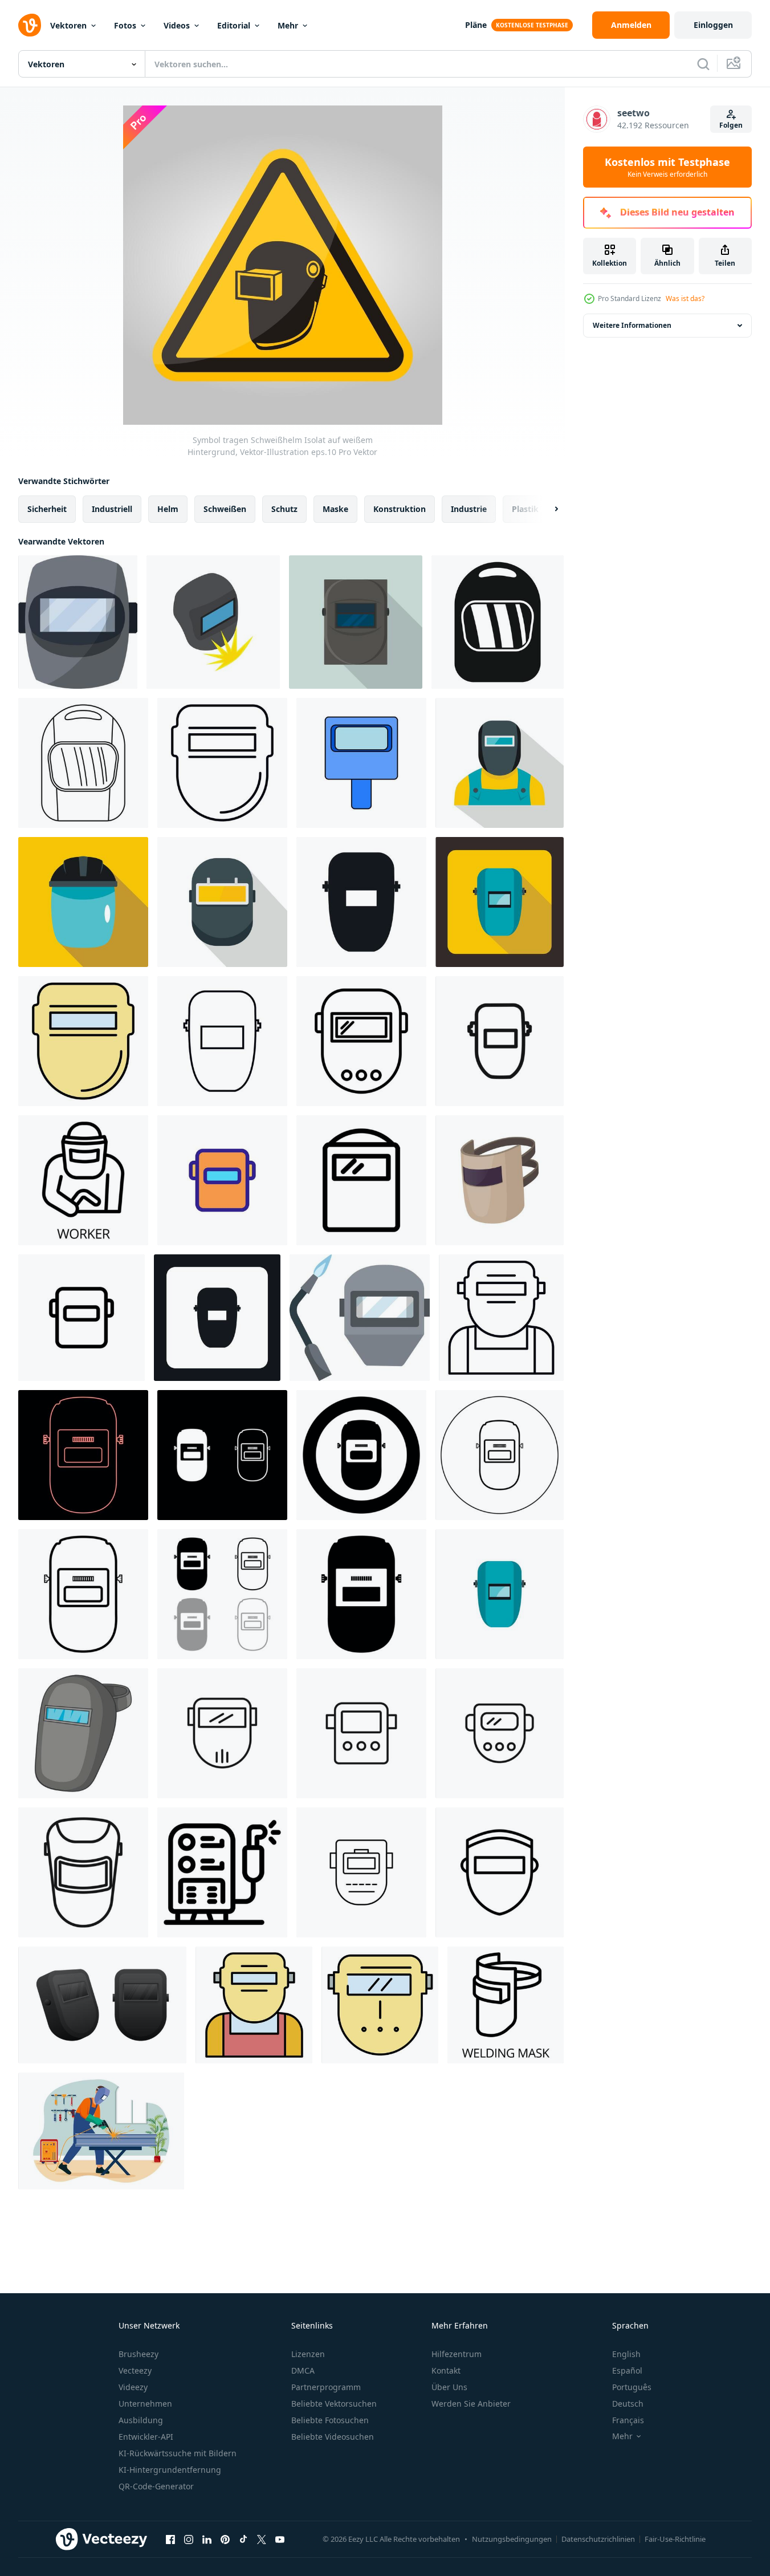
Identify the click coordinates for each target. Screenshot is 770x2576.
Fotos (125, 25)
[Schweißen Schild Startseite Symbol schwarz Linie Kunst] (83, 1872)
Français (628, 2420)
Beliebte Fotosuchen (330, 2420)
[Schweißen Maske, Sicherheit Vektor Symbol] (361, 1872)
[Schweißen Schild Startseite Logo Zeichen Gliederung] (361, 1733)
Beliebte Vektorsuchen (334, 2404)
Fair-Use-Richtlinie (675, 2539)
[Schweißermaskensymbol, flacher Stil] (500, 1594)
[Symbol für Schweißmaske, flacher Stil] (222, 902)
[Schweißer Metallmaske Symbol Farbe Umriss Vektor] (83, 1041)
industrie (469, 509)
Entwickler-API (146, 2437)
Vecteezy (135, 2370)
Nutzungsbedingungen (512, 2539)
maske (335, 509)
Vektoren (68, 25)
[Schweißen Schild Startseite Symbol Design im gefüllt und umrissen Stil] (361, 1180)
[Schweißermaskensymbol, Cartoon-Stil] (83, 1733)
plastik (525, 509)
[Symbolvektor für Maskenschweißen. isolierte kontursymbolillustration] (222, 1180)
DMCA (303, 2370)
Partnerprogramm (326, 2387)
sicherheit (47, 509)
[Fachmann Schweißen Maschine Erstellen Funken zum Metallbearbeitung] (222, 1872)
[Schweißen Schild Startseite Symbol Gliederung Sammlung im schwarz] (500, 1733)
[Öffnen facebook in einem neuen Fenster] (170, 2539)
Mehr (288, 25)
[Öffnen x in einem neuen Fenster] (262, 2539)
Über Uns (449, 2387)
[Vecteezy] (30, 25)
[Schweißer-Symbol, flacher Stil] (500, 763)
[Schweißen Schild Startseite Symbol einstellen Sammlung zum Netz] (222, 1733)
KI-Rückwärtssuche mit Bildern (178, 2453)
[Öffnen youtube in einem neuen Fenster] (280, 2539)
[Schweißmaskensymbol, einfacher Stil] (361, 902)
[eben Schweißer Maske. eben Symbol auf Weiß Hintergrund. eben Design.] (102, 2005)
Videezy (133, 2387)
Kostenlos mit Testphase (667, 167)
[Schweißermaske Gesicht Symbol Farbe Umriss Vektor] (254, 2005)
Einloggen (713, 25)
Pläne (476, 25)
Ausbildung (141, 2420)
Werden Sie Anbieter (471, 2404)
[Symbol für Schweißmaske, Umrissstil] (222, 1041)
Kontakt (446, 2370)
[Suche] (703, 64)
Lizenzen (308, 2354)
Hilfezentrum (457, 2354)
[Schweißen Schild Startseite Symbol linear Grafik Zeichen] (500, 1041)
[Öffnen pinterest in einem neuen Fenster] (225, 2539)
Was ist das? (685, 298)
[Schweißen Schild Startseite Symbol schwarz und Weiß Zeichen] (361, 1041)
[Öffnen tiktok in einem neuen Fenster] (243, 2539)
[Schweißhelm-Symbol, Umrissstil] (83, 763)
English (626, 2354)
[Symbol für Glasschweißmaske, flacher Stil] (83, 902)
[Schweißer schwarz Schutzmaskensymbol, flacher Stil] (356, 622)
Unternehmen (145, 2404)
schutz (284, 509)
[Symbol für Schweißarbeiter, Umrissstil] (83, 1180)
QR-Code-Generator (156, 2486)
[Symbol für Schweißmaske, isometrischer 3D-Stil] (213, 622)
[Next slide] (547, 509)
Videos (177, 25)
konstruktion (400, 509)
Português (632, 2387)
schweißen (225, 509)
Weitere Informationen (632, 325)
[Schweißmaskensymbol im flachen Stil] (500, 902)
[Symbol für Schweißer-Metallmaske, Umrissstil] (222, 763)
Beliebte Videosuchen (333, 2437)
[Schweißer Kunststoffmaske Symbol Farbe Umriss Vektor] (380, 2005)
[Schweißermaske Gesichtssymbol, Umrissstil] (501, 1318)
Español (627, 2370)
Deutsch (628, 2404)
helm (168, 509)
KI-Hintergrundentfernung (170, 2470)
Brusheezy (138, 2354)
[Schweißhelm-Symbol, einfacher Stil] (498, 622)
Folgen (731, 125)
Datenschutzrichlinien (598, 2539)
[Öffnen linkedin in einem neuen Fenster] (207, 2539)
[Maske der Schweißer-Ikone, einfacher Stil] (217, 1318)
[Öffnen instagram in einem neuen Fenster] (189, 2539)
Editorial (234, 25)
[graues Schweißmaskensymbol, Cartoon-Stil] (500, 1180)
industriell (112, 509)
